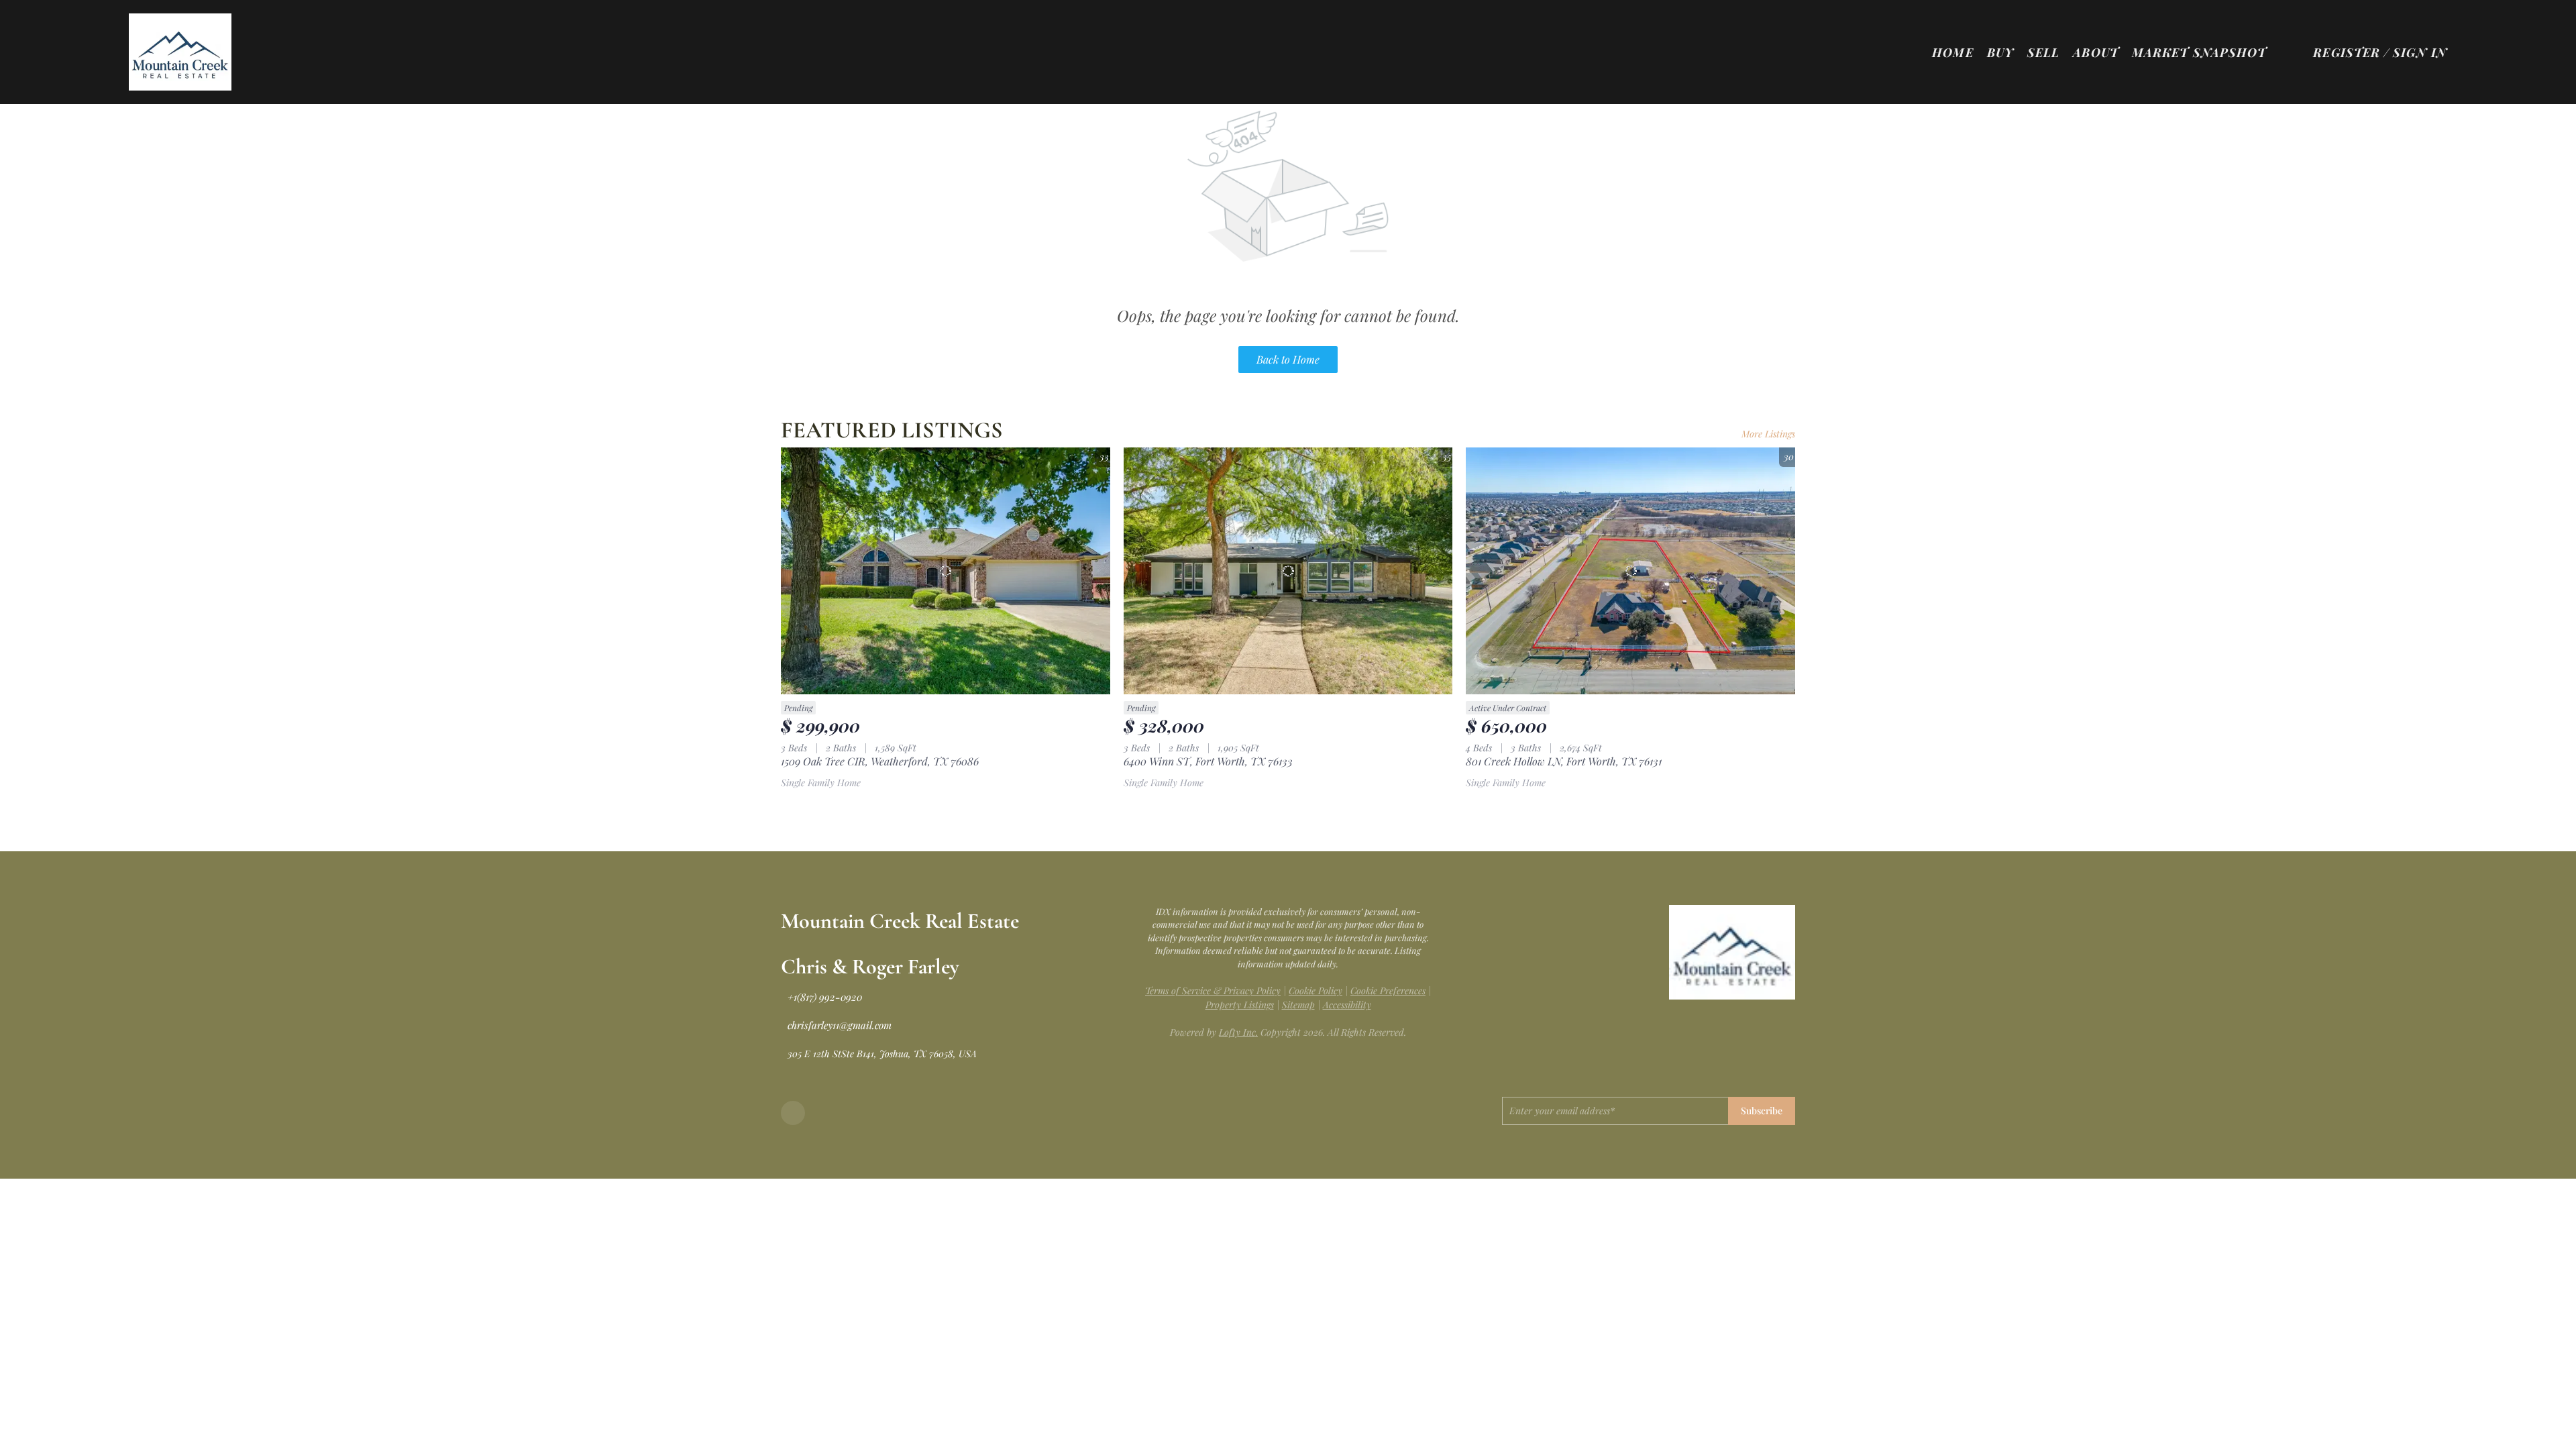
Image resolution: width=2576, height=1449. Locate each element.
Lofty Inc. (1238, 1032)
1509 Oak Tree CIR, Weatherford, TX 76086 (880, 761)
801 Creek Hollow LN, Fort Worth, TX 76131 (1564, 761)
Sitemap (1298, 1005)
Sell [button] (2043, 52)
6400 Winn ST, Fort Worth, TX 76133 (1208, 761)
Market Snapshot (2199, 52)
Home (1952, 52)
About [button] (2096, 52)
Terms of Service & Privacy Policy (1213, 990)
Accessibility (1347, 1005)
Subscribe (1762, 1111)
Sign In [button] (2420, 52)
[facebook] (793, 1113)
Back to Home (1288, 359)
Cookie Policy (1316, 990)
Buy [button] (2000, 52)
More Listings (1768, 434)
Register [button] (2347, 52)
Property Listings (1240, 1005)
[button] (180, 52)
